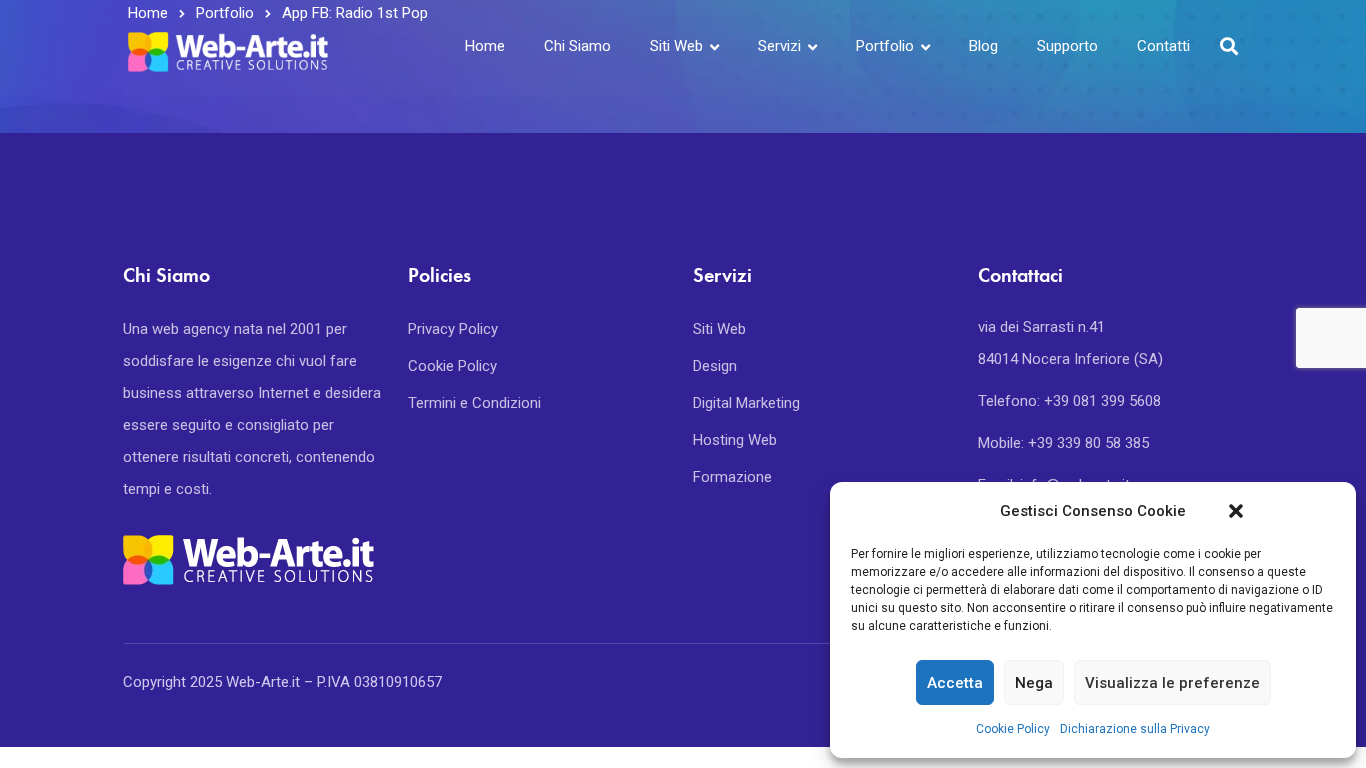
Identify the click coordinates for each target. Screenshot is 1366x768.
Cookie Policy (1013, 729)
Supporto (1067, 46)
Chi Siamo (577, 46)
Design (715, 366)
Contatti (1163, 46)
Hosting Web (735, 440)
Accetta (955, 683)
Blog (983, 46)
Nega (1034, 683)
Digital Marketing (746, 403)
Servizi (779, 46)
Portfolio (885, 46)
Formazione (732, 477)
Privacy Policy (453, 329)
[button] (1236, 511)
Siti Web (676, 46)
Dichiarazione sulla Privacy (1135, 729)
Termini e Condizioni (474, 403)
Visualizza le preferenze (1172, 683)
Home (485, 46)
